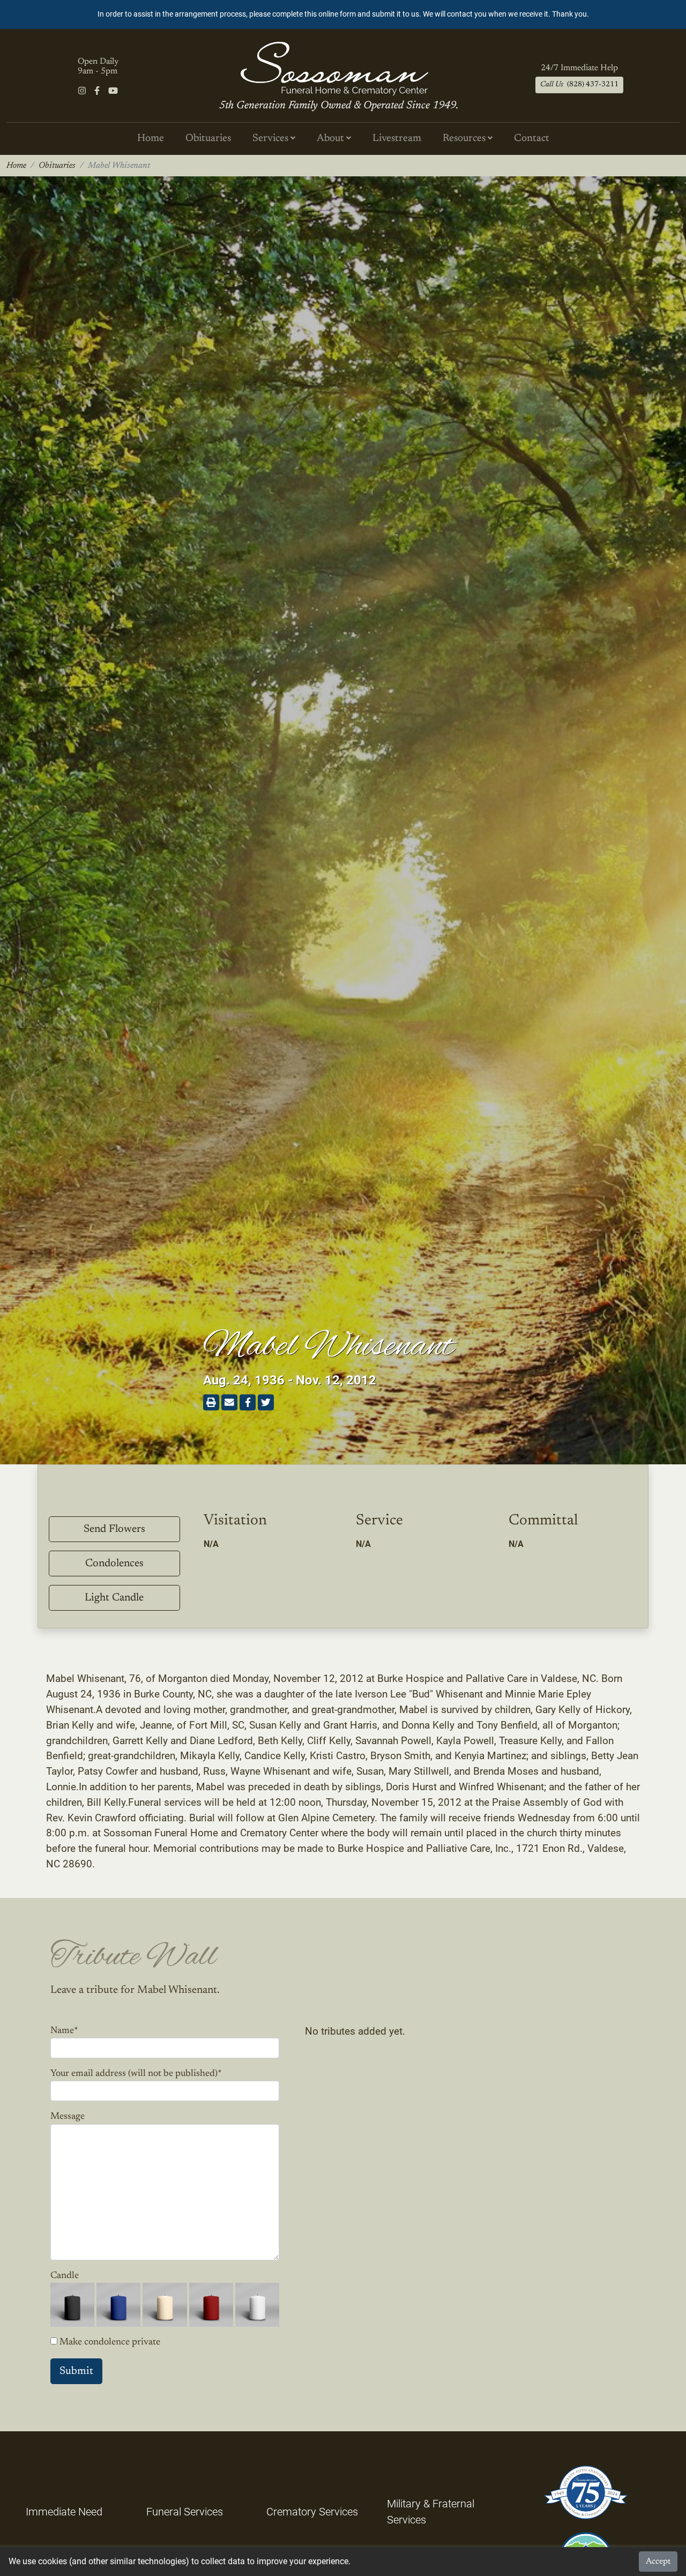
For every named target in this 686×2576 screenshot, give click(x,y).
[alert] (343, 14)
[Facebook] (97, 91)
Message (68, 2117)
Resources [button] (465, 139)
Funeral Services (185, 2512)
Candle (65, 2276)
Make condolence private (110, 2342)
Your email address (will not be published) (136, 2074)
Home (151, 139)
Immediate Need (64, 2512)
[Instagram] (82, 91)
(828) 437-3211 (579, 85)
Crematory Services (312, 2512)
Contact (532, 139)
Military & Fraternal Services (431, 2512)
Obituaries (208, 139)
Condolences (114, 1564)
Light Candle (114, 1598)
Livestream (397, 139)
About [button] (331, 139)
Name (64, 2031)
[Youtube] (113, 91)
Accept (658, 2562)
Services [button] (271, 139)
